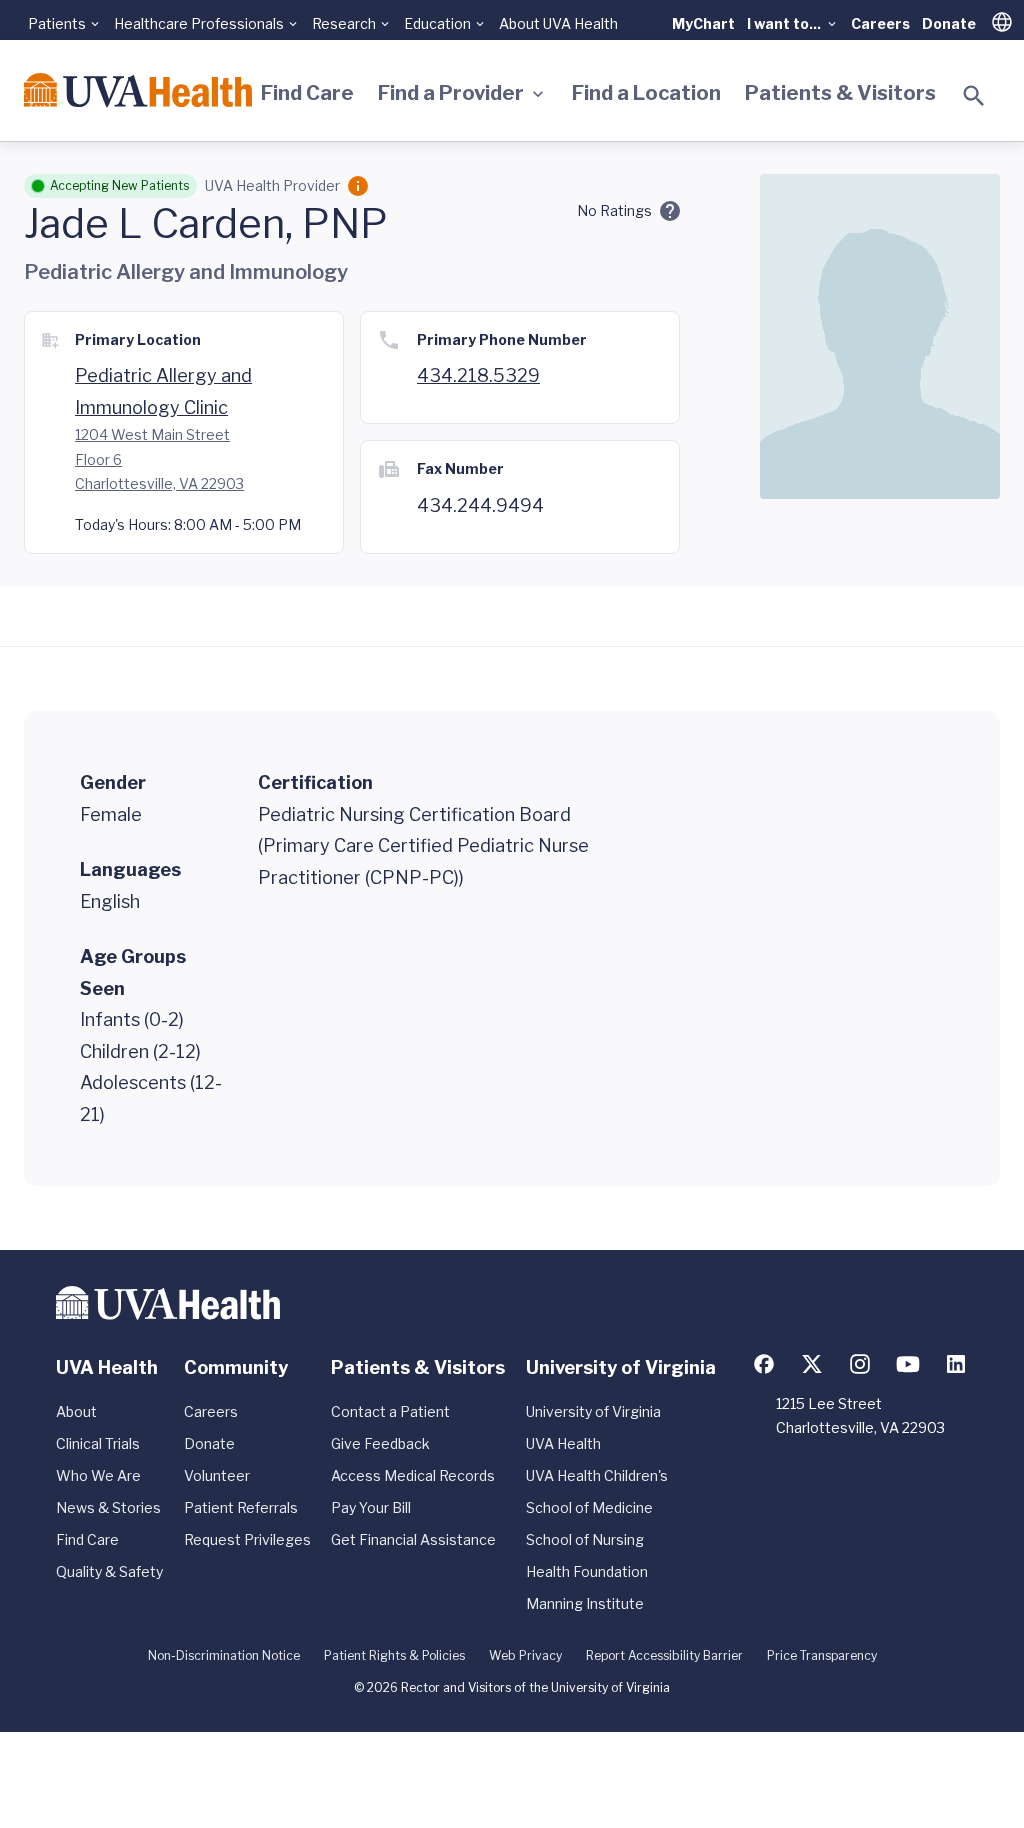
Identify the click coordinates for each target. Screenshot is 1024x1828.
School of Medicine (589, 1507)
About (76, 1411)
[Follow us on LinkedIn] (956, 1364)
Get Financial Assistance (413, 1539)
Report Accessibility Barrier (664, 1655)
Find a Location (646, 93)
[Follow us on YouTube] (908, 1364)
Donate (949, 23)
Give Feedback (380, 1443)
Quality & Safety (109, 1571)
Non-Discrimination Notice (224, 1655)
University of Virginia (593, 1411)
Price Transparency (822, 1655)
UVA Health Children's (597, 1475)
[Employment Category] (358, 186)
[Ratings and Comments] (670, 211)
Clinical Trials (98, 1443)
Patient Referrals (241, 1507)
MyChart (703, 23)
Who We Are (98, 1475)
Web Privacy (525, 1655)
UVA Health (563, 1443)
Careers (880, 23)
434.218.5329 (478, 375)
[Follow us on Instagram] (860, 1364)
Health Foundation (587, 1571)
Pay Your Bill (371, 1507)
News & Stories (108, 1507)
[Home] (138, 90)
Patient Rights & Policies (394, 1655)
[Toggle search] (974, 96)
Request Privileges (247, 1539)
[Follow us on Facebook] (764, 1364)
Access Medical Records (413, 1475)
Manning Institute (585, 1603)
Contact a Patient (390, 1411)
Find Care (307, 93)
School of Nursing (585, 1539)
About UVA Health (558, 23)
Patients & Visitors (840, 93)
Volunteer (217, 1475)
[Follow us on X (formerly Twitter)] (812, 1364)
